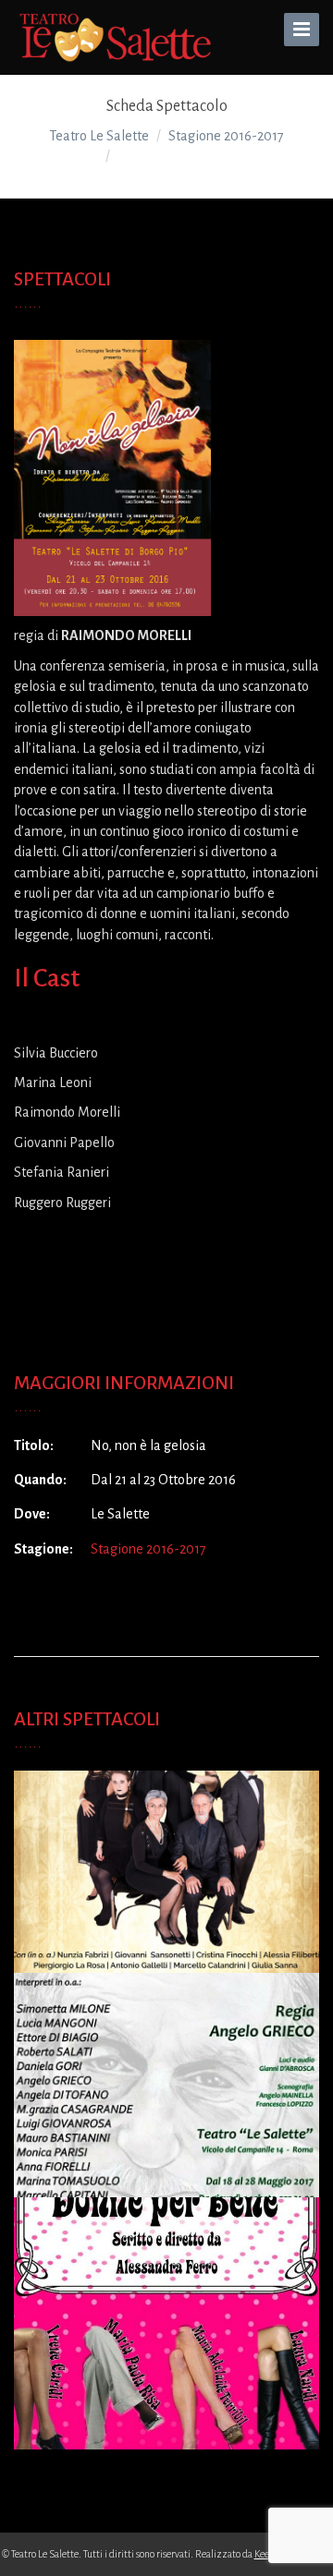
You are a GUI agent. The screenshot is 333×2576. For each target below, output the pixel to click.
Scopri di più (166, 1889)
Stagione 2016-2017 (148, 1549)
